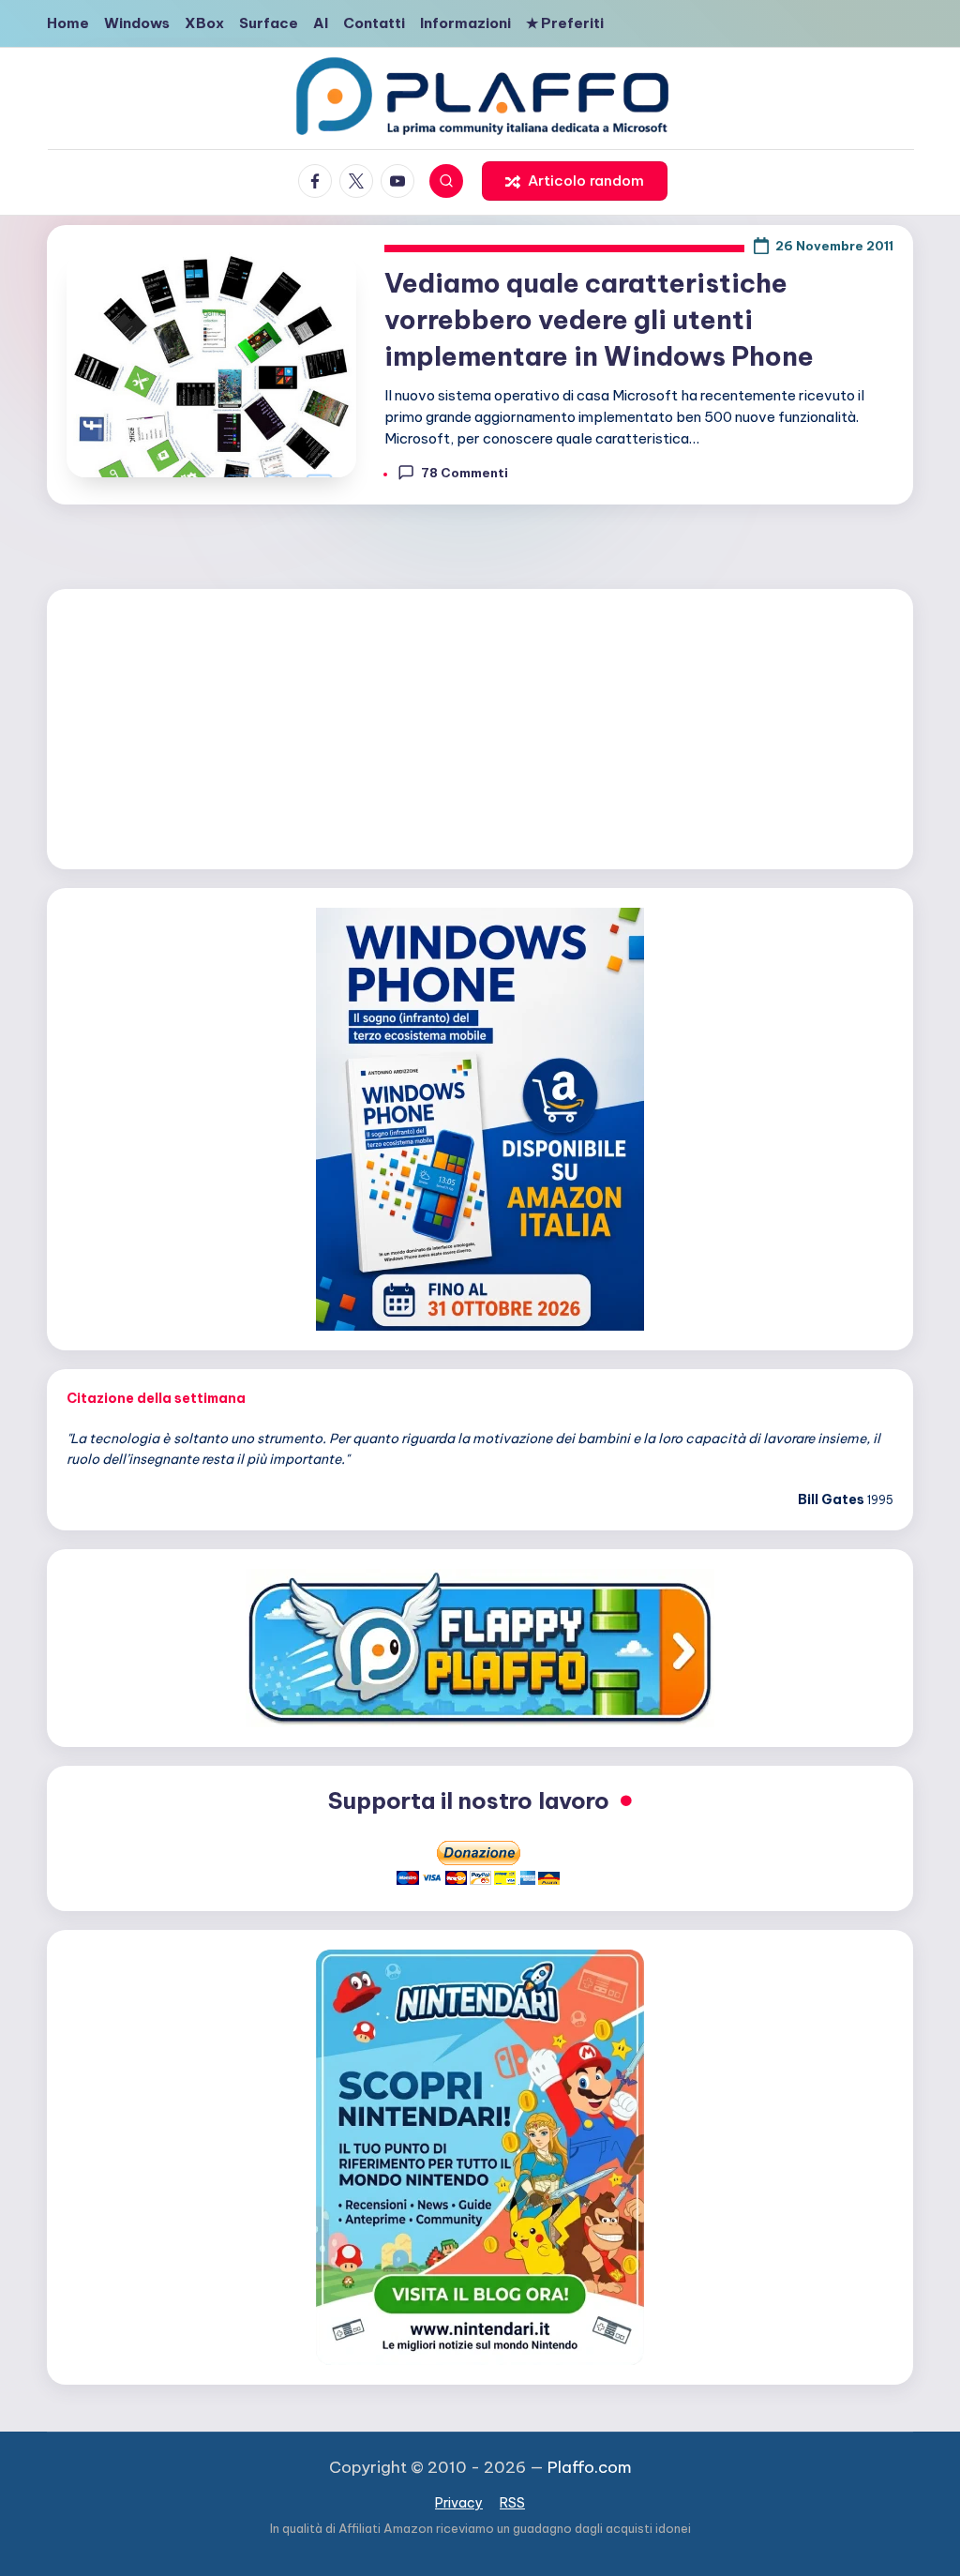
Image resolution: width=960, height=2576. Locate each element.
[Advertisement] (480, 726)
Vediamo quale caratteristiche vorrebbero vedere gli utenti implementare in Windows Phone (599, 319)
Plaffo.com (590, 2467)
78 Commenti (465, 473)
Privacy (459, 2503)
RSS (512, 2503)
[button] (575, 181)
